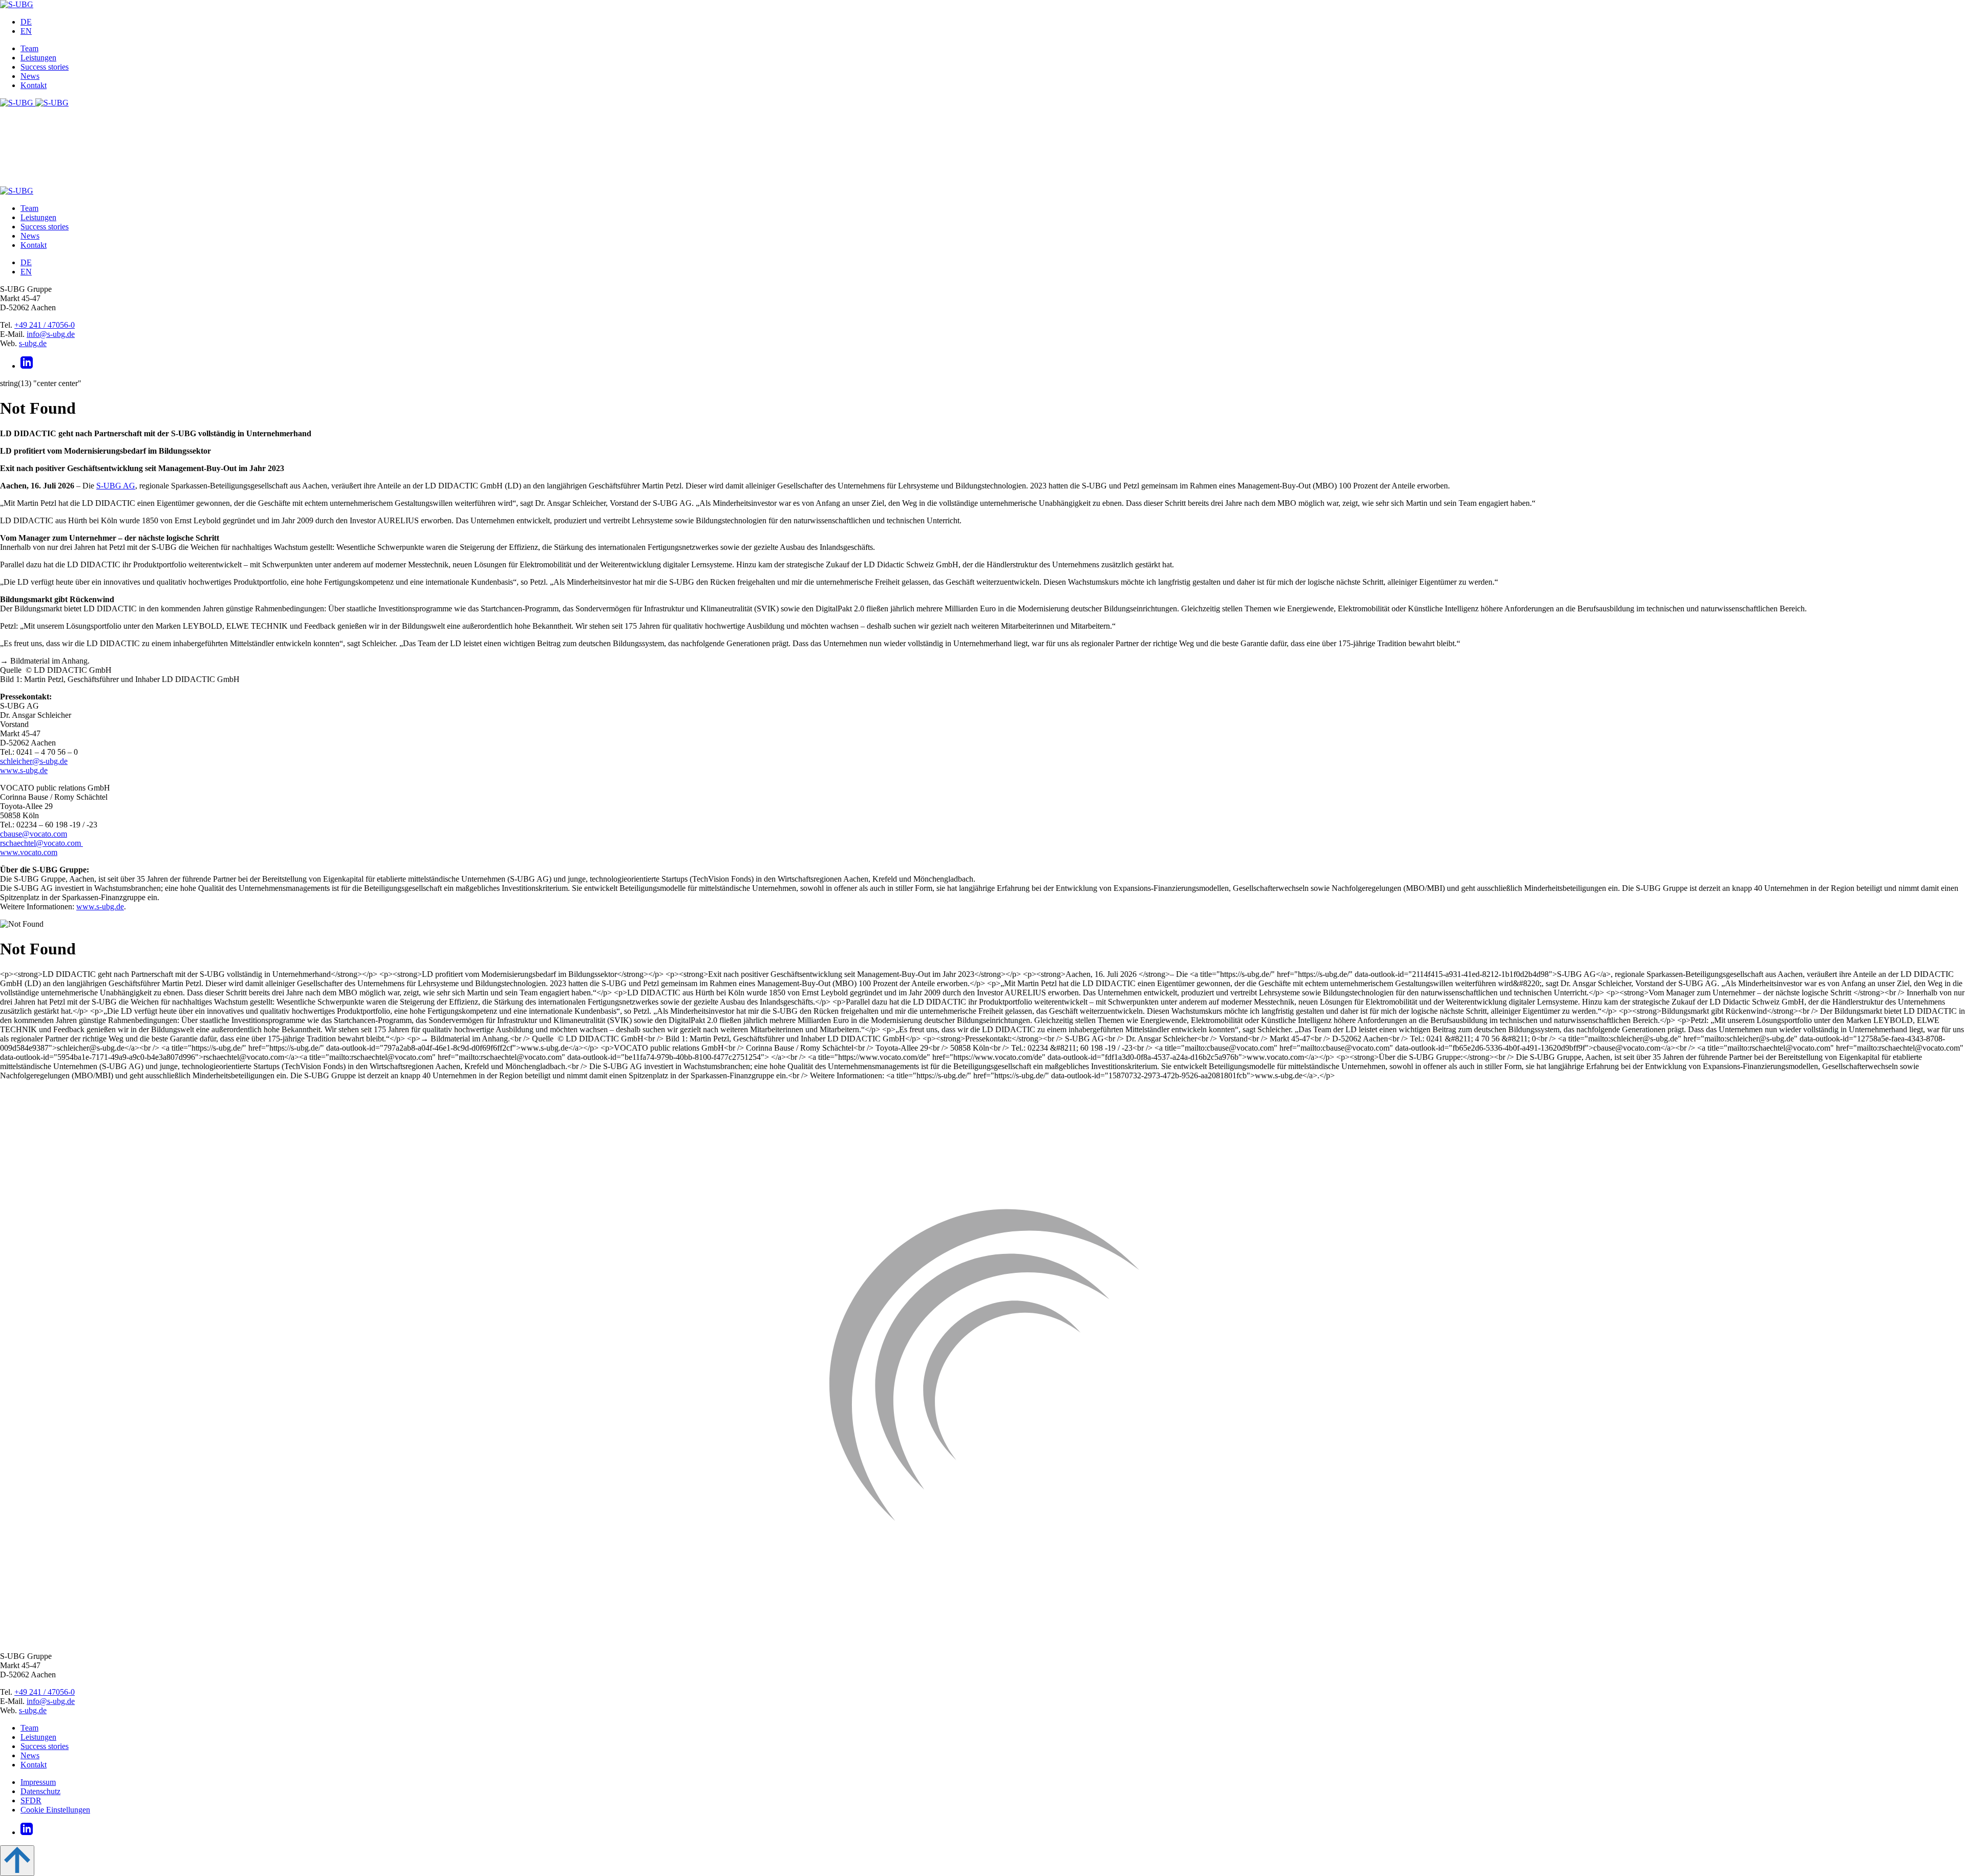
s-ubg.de (33, 343)
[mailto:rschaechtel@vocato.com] (82, 843)
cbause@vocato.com (34, 834)
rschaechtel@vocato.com (40, 843)
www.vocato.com (29, 852)
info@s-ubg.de (51, 334)
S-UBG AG (116, 486)
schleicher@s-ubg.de (34, 761)
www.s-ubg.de (24, 770)
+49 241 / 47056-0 (45, 325)
